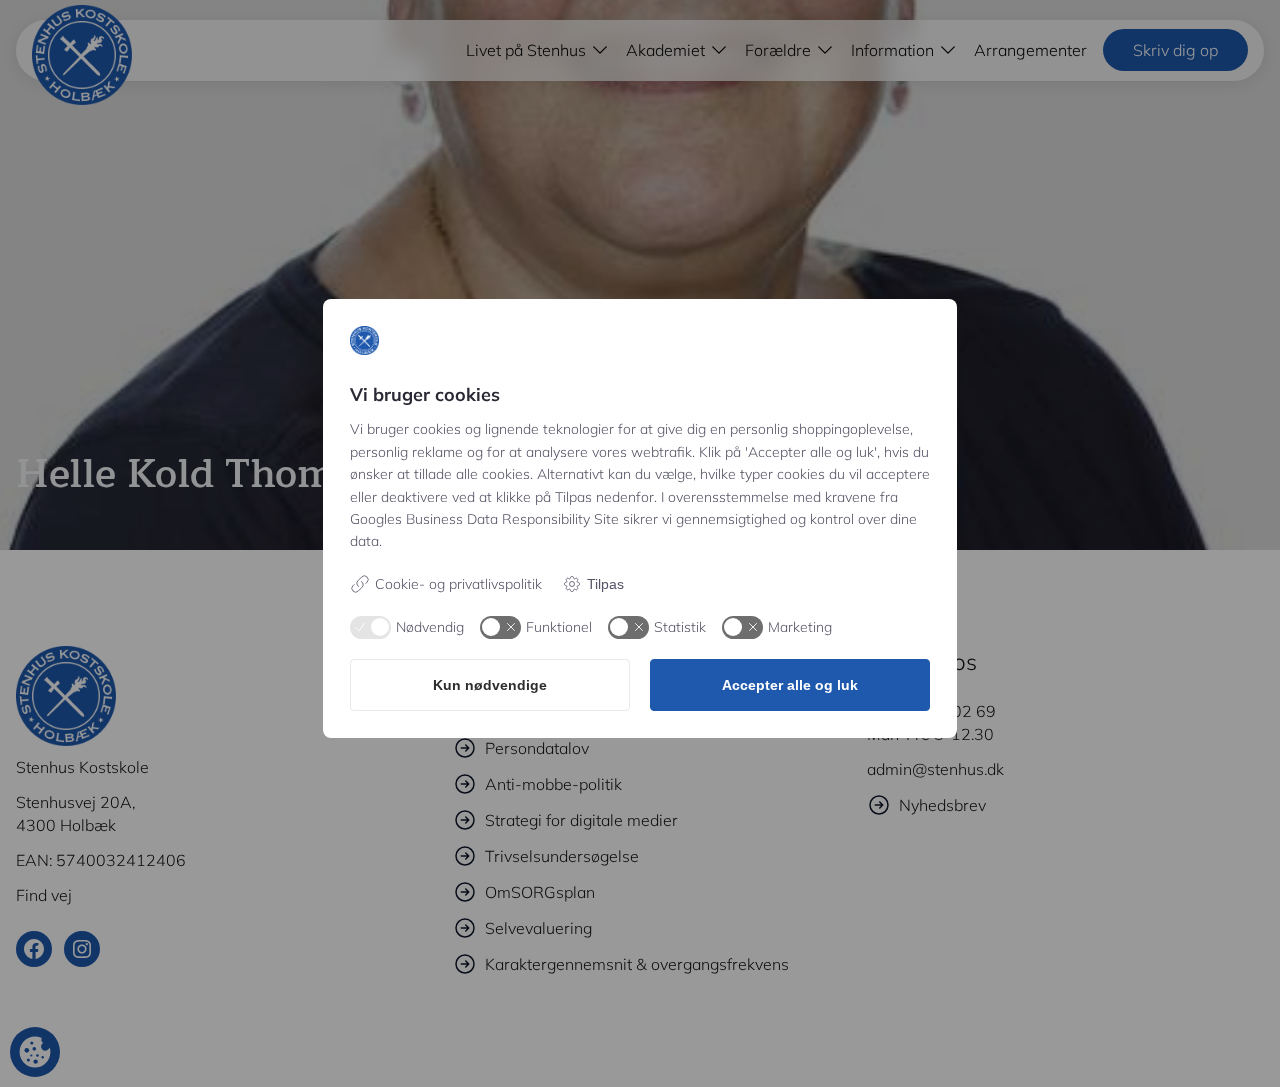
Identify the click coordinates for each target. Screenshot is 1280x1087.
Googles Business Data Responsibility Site (484, 519)
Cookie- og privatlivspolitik (458, 584)
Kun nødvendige (490, 685)
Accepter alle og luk (790, 685)
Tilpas (605, 584)
